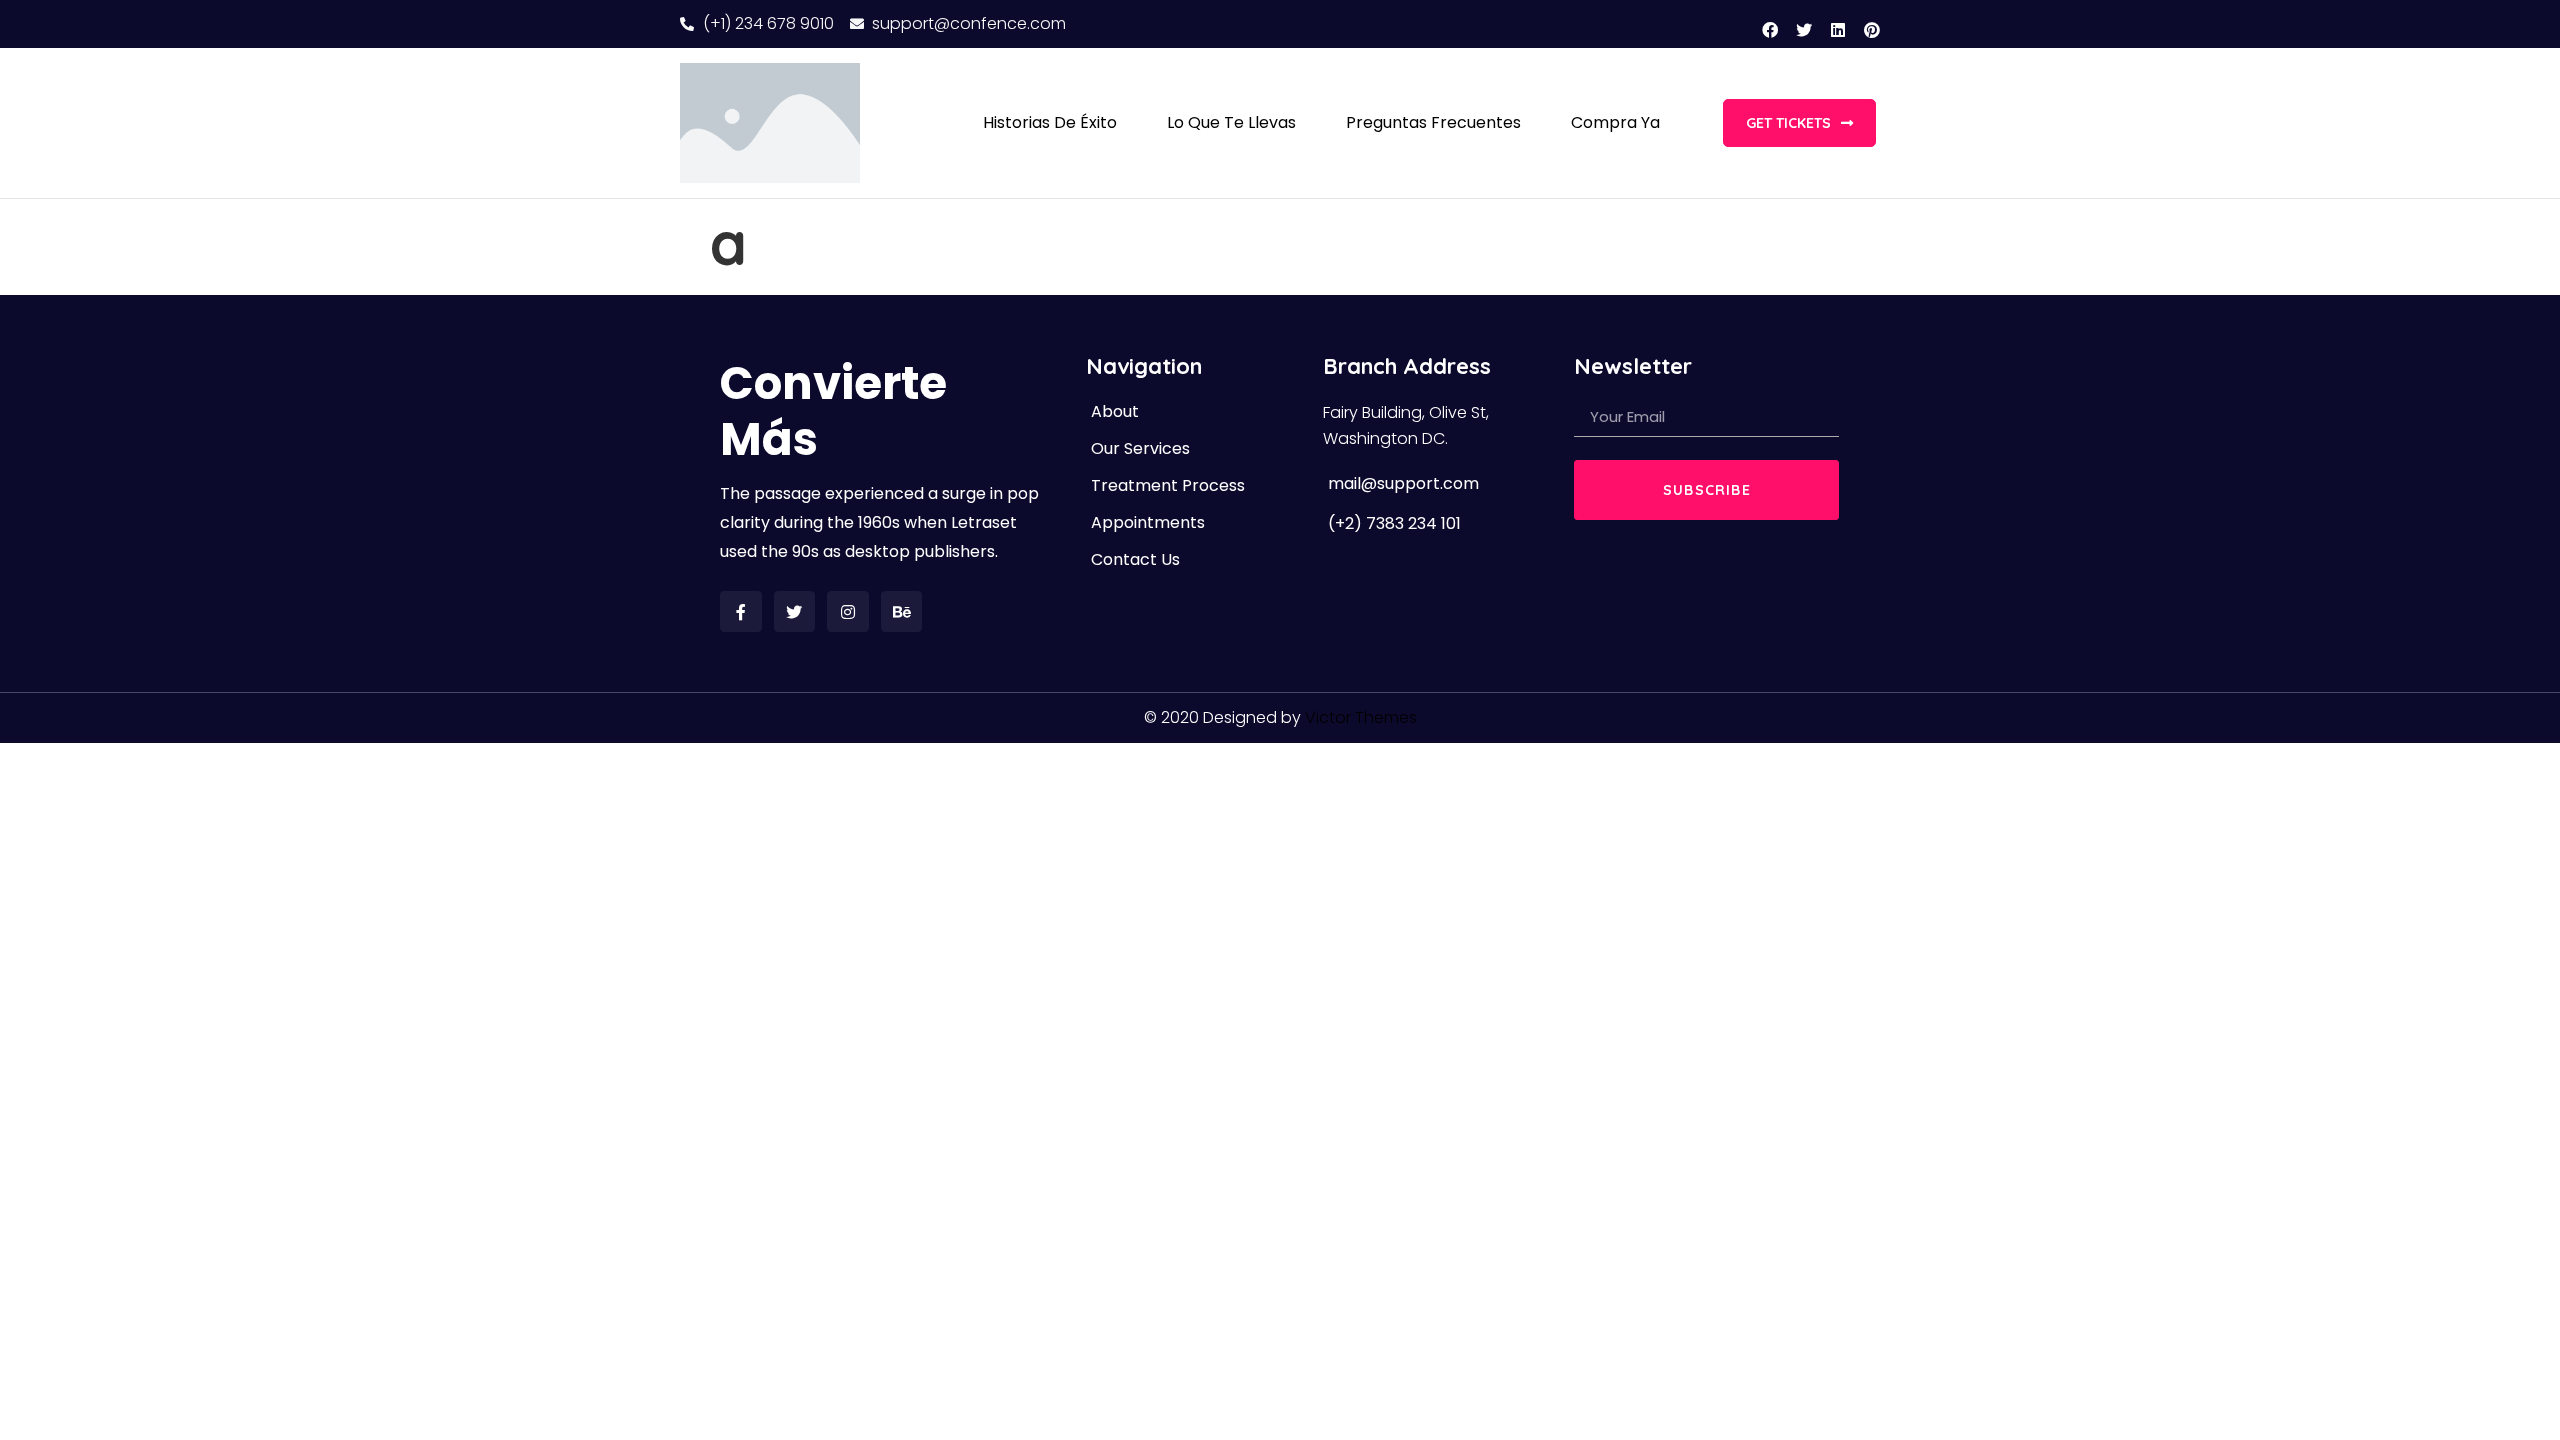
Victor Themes (1361, 717)
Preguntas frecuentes (1433, 122)
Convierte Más (833, 411)
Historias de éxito (1050, 122)
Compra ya (1615, 122)
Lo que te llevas (1231, 122)
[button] (1799, 123)
